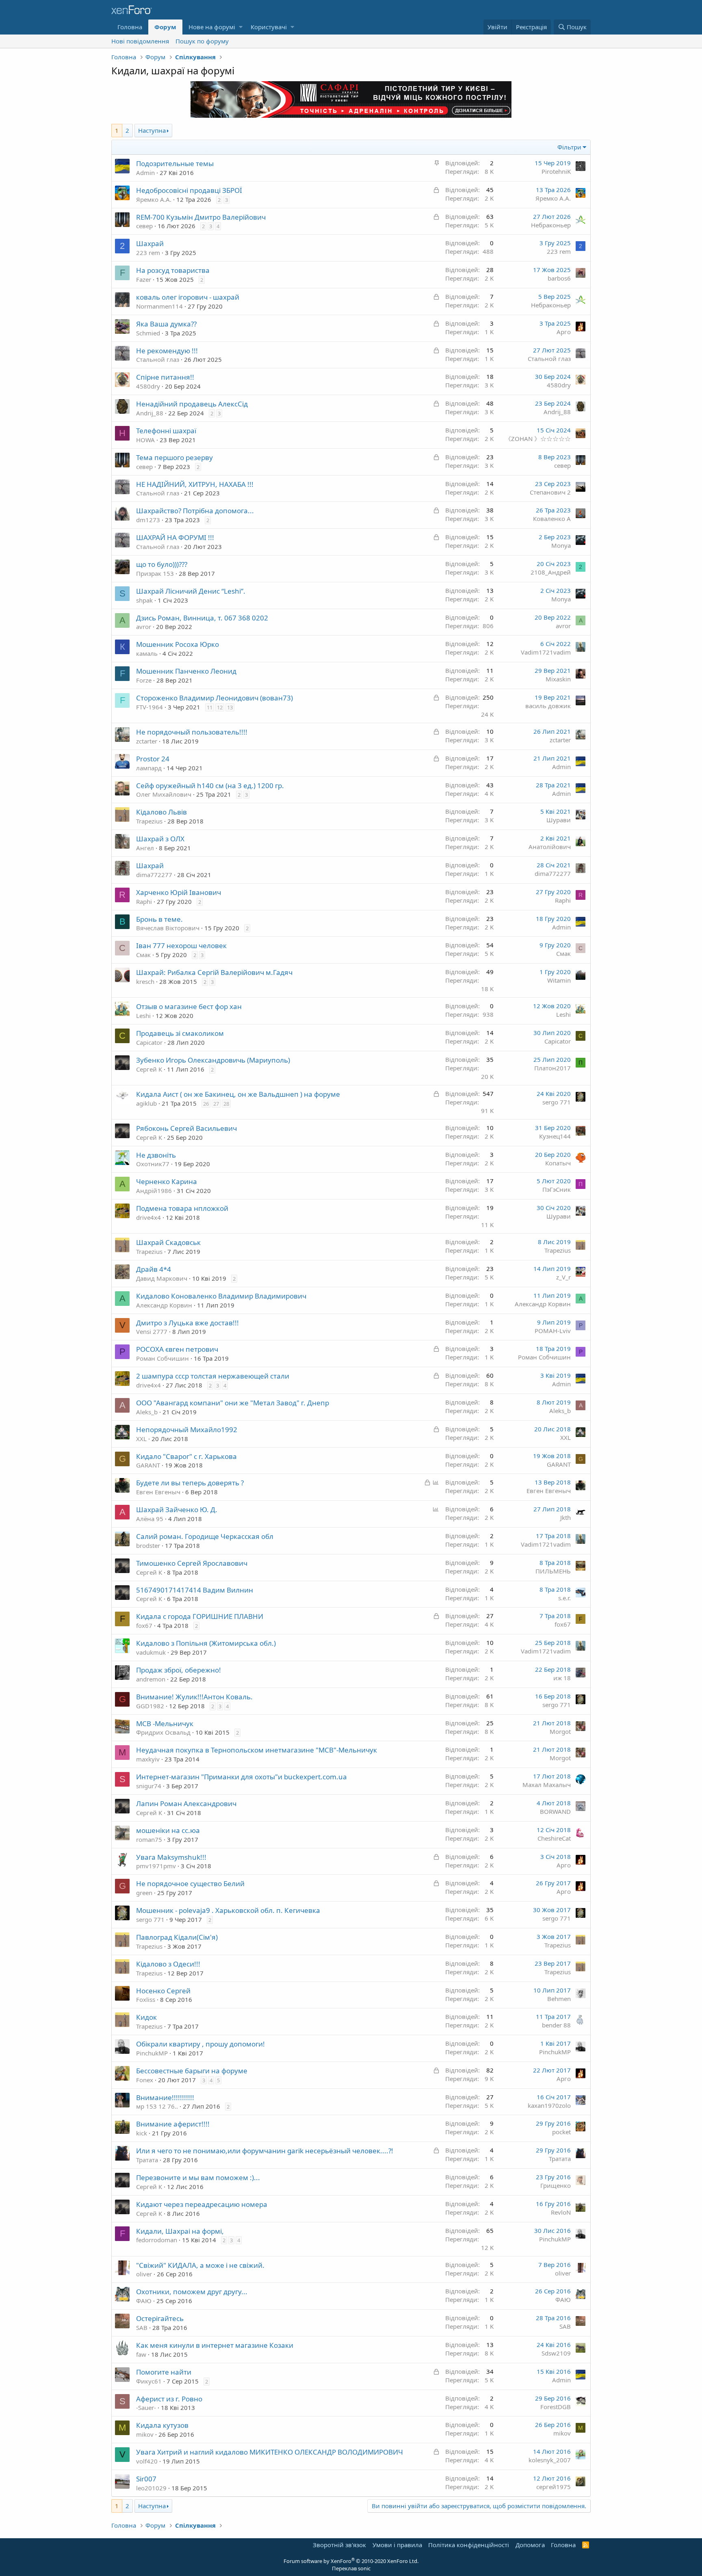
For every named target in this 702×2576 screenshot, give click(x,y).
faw (141, 2354)
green (144, 1893)
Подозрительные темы (175, 163)
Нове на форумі (212, 27)
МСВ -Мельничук (165, 1723)
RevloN (561, 2212)
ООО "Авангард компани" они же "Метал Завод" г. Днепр (233, 1403)
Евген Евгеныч (158, 1492)
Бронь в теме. (159, 919)
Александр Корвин (164, 1305)
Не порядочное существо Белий (190, 1883)
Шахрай (150, 243)
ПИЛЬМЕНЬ (553, 1571)
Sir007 (146, 2479)
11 (210, 707)
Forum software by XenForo (351, 2561)
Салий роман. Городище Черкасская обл (205, 1536)
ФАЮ (144, 2301)
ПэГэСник (557, 1189)
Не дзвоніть (156, 1155)
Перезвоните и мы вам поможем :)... (198, 2177)
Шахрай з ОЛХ (160, 839)
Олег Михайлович (164, 794)
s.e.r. (564, 1598)
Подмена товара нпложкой (182, 1208)
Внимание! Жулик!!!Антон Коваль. (194, 1697)
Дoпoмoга (530, 2545)
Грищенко (556, 2185)
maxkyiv (148, 1759)
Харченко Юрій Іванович (179, 892)
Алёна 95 (150, 1519)
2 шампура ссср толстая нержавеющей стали (213, 1376)
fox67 (144, 1625)
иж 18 (562, 1678)
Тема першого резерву (174, 457)
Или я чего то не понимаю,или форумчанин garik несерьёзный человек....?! (265, 2151)
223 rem (148, 253)
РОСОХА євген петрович (177, 1349)
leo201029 (151, 2488)
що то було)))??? (162, 564)
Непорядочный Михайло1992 (187, 1430)
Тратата (147, 2160)
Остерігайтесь (160, 2318)
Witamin (559, 980)
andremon (151, 1679)
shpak (144, 600)
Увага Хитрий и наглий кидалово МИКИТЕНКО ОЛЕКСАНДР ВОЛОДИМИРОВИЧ (270, 2452)
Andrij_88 (150, 413)
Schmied (148, 333)
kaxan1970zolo (549, 2105)
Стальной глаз (158, 359)
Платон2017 (552, 1068)
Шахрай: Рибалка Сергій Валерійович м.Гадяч (214, 972)
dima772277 (154, 875)
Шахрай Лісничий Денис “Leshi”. (191, 591)
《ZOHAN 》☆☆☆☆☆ (538, 439)
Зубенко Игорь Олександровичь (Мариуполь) (213, 1060)
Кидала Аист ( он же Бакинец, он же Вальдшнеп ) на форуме (238, 1094)
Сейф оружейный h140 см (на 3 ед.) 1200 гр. (210, 786)
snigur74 (149, 1786)
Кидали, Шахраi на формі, (180, 2231)
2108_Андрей (551, 572)
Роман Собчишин (162, 1358)
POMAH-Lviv (553, 1331)
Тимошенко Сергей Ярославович (192, 1563)
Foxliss (146, 1999)
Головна (130, 27)
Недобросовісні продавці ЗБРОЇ (189, 190)
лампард (149, 768)
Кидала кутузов (162, 2425)
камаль (147, 653)
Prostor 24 (153, 759)
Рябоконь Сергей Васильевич (186, 1128)
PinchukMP (152, 2053)
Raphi (144, 901)
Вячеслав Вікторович (168, 928)
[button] (241, 27)
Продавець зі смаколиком (180, 1033)
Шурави (559, 820)
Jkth (565, 1517)
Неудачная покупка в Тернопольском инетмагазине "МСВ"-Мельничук (257, 1750)
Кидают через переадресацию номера (202, 2204)
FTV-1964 (149, 707)
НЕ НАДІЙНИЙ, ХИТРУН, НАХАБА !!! (195, 484)
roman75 (149, 1839)
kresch (145, 981)
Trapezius (149, 821)
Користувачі (269, 27)
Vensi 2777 (152, 1331)
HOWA (145, 440)
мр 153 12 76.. (157, 2106)
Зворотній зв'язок (339, 2545)
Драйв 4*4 (154, 1269)
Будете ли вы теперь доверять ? (190, 1483)
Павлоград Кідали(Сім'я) (177, 1937)
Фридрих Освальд (163, 1732)
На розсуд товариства (173, 270)
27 (216, 1104)
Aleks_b (147, 1412)
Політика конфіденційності (469, 2545)
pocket (561, 2132)
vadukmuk (151, 1652)
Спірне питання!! (165, 377)
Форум (165, 27)
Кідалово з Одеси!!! (168, 1964)
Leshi (143, 1016)
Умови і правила (397, 2545)
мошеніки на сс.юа (168, 1830)
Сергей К (149, 1069)
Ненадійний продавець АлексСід (192, 404)
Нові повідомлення (140, 41)
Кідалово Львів (161, 812)
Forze (144, 680)
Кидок (146, 2017)
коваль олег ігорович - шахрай (188, 297)
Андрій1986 (154, 1191)
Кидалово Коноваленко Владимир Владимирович (221, 1296)
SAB (142, 2327)
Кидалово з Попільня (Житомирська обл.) (206, 1643)
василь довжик (548, 706)
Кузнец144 (555, 1136)
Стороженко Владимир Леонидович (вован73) (214, 698)
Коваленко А (552, 519)
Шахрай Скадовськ (168, 1242)
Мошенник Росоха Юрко (178, 644)
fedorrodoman (157, 2240)
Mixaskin (558, 679)
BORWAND (555, 1811)
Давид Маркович (162, 1278)
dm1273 (148, 520)
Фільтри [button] (569, 147)
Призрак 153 (155, 573)
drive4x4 (148, 1217)
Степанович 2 (550, 492)
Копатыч (558, 1163)
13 (230, 707)
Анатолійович (550, 847)
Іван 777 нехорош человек (181, 945)
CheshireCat (554, 1838)
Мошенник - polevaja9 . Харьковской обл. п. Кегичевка (228, 1910)
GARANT (148, 1465)
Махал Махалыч (547, 1785)
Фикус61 (149, 2381)
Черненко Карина (167, 1181)
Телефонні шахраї (166, 431)
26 (206, 1104)
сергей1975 (554, 2487)
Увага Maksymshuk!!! (171, 1857)
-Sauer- (146, 2407)
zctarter (147, 741)
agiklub (146, 1103)
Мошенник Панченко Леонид (186, 671)
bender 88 (556, 2025)
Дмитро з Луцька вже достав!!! (187, 1323)
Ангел (145, 848)
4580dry (148, 386)
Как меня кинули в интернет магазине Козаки (215, 2345)
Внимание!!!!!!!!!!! (165, 2097)
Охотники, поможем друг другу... (192, 2292)
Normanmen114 (159, 306)
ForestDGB (556, 2407)
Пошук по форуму (202, 41)
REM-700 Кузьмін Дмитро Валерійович (201, 217)
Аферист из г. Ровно (169, 2399)
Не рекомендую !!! (167, 351)
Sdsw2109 (556, 2353)
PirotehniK (556, 171)
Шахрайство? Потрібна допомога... (195, 511)
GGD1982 (150, 1706)
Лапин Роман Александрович (186, 1803)
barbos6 (559, 278)
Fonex (145, 2080)
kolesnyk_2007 (550, 2460)
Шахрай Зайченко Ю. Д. (177, 1510)
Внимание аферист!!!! (173, 2124)
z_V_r (563, 1277)
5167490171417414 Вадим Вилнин (195, 1590)
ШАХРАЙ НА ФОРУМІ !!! (175, 537)
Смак (143, 955)
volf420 (147, 2461)
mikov (145, 2434)
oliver (144, 2274)
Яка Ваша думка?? (166, 324)
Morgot (560, 1731)
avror (144, 627)
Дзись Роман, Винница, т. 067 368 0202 (202, 618)
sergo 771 (557, 1102)
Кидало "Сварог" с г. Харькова (186, 1456)
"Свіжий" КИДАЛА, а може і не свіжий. (200, 2265)
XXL (141, 1439)
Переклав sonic (351, 2568)
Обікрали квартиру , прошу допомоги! (200, 2044)
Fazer (144, 279)
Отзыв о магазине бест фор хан (189, 1006)
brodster (148, 1545)
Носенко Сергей (163, 1991)
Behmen (559, 1999)
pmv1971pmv (156, 1866)
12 (220, 707)
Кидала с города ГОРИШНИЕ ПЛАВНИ (200, 1616)
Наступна (152, 130)
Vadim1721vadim (546, 652)
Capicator (149, 1042)
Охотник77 (153, 1164)
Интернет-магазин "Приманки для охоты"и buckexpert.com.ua (242, 1777)
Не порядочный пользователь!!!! (192, 732)
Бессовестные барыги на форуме (192, 2071)
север (144, 226)
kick (142, 2133)
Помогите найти (164, 2372)
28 (226, 1104)
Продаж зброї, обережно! (179, 1670)
